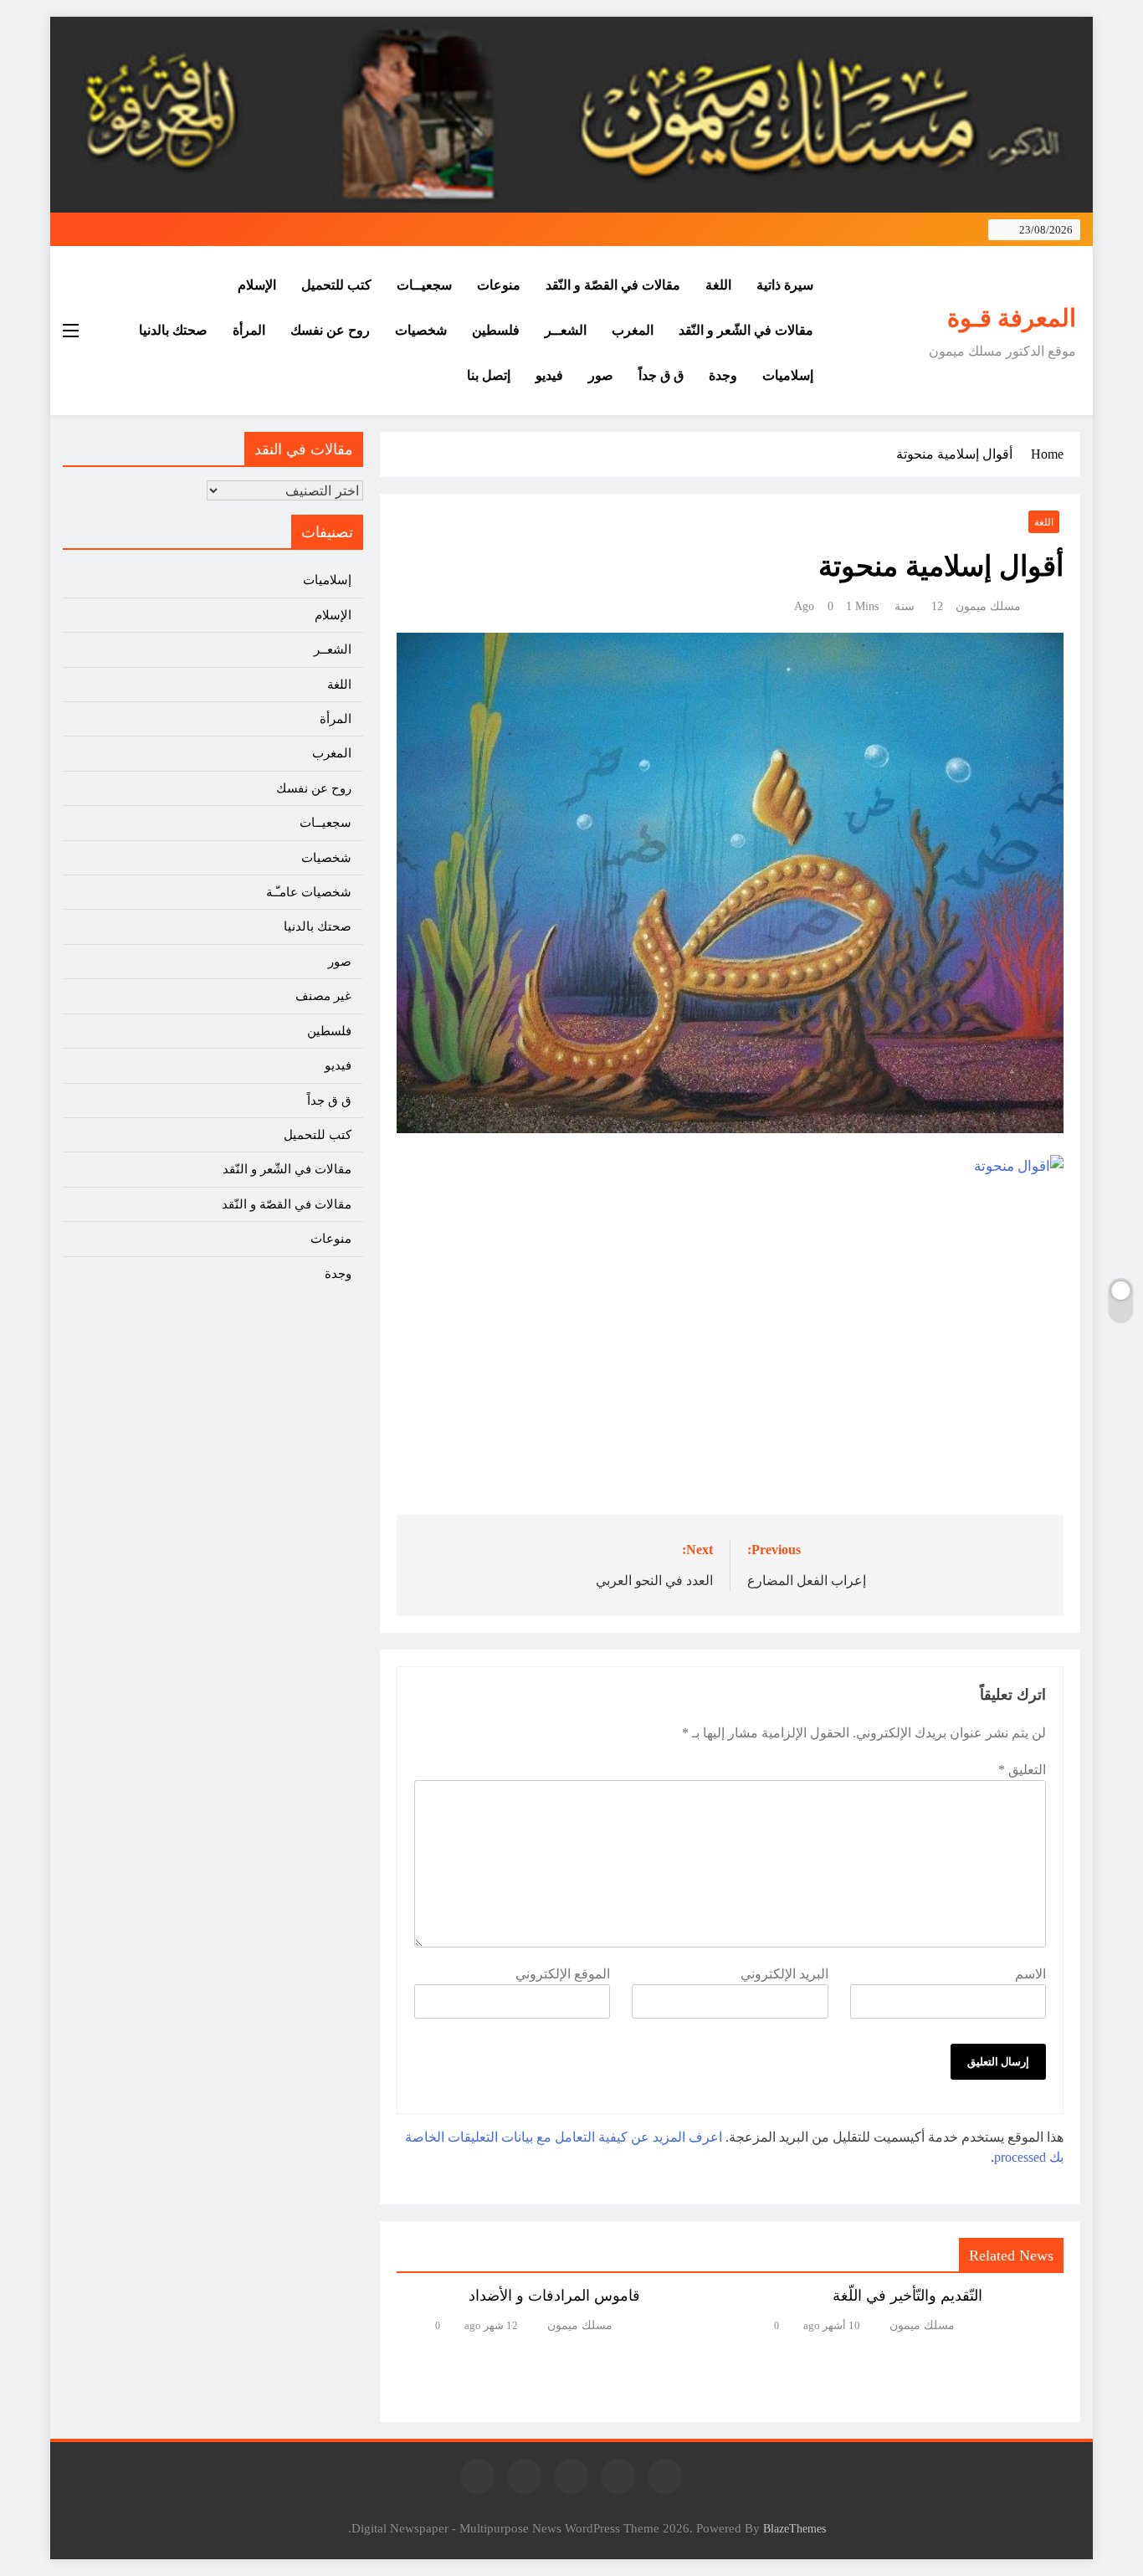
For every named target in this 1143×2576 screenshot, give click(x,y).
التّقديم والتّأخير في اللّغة (907, 2296)
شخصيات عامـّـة (309, 892)
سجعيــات (424, 285)
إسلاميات (788, 375)
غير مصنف (323, 996)
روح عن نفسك (330, 330)
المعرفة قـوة (1012, 318)
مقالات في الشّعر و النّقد (746, 330)
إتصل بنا (489, 375)
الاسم (1030, 1974)
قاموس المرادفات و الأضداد (554, 2296)
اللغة (718, 285)
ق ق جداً (661, 375)
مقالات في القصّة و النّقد (613, 285)
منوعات (499, 285)
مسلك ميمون (988, 606)
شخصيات (421, 330)
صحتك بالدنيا (173, 330)
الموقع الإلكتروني (563, 1974)
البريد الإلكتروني (784, 1974)
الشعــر (566, 330)
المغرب (633, 330)
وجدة (723, 375)
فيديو (549, 375)
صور (601, 375)
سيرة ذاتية (785, 285)
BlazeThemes (794, 2528)
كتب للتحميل (336, 285)
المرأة (249, 330)
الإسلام (257, 285)
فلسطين (496, 330)
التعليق (1022, 1770)
